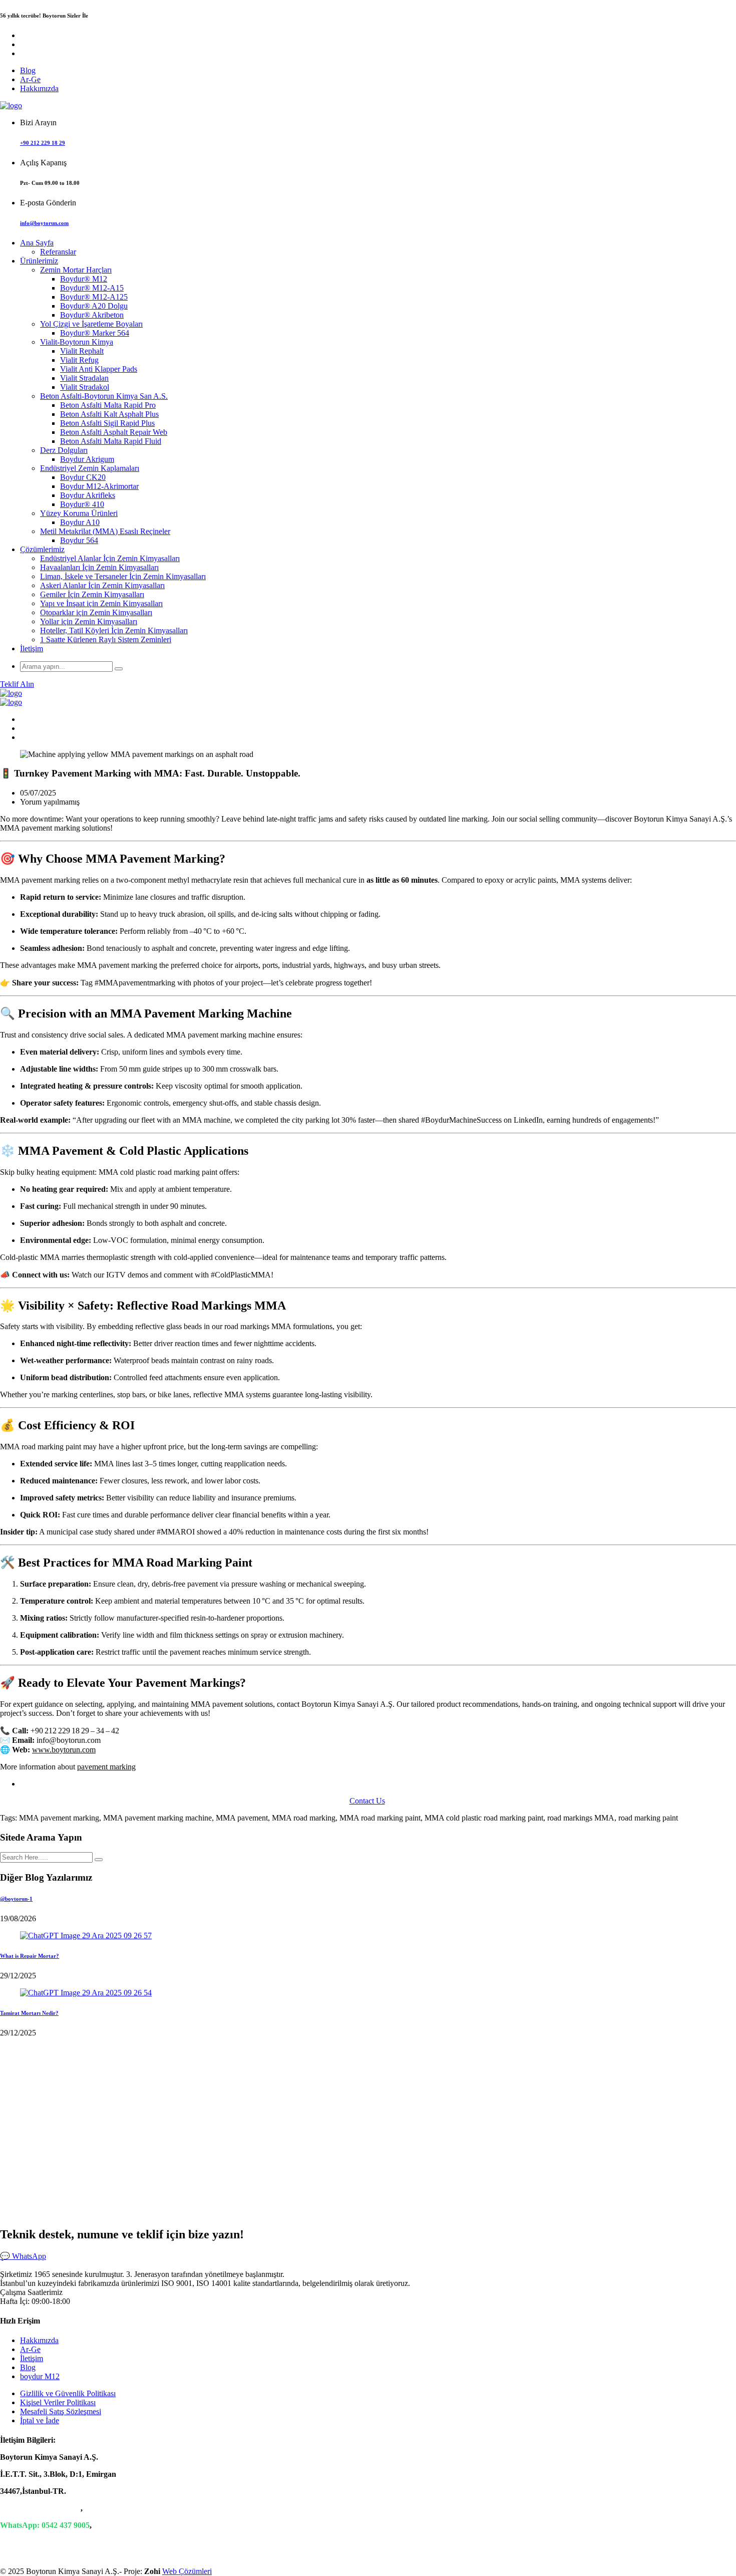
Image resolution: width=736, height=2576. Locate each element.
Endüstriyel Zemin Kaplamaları (90, 468)
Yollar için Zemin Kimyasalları (89, 621)
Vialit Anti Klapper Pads (99, 369)
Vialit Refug (79, 360)
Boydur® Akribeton (92, 315)
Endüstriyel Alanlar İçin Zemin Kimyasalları (110, 558)
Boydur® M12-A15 (92, 288)
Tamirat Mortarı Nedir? (29, 2013)
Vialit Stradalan (84, 378)
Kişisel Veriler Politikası (58, 2402)
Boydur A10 (80, 522)
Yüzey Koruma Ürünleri (79, 513)
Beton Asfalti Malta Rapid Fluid (111, 441)
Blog (28, 70)
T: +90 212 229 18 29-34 (40, 2508)
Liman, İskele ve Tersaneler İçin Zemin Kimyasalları (123, 576)
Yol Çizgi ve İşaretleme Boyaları (91, 324)
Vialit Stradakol (85, 387)
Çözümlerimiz (42, 549)
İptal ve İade (40, 2420)
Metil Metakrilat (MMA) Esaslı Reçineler (105, 531)
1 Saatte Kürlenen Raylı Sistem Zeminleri (106, 639)
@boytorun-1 (16, 1899)
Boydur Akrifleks (88, 495)
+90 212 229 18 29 (43, 143)
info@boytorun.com (44, 223)
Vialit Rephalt (82, 351)
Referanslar (58, 252)
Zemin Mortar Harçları (76, 270)
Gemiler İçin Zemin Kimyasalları (92, 594)
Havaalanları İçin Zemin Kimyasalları (99, 567)
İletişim (32, 649)
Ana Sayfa (37, 243)
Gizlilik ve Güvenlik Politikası (68, 2393)
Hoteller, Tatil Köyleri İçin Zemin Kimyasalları (114, 630)
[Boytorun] (11, 105)
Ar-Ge (30, 79)
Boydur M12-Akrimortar (99, 486)
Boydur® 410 (82, 504)
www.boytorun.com (64, 1750)
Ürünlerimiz (39, 261)
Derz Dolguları (64, 450)
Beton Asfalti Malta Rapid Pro (108, 405)
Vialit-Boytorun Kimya (77, 342)
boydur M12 (40, 2376)
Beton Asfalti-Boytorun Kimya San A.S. (104, 396)
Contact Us (367, 1801)
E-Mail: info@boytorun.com (48, 2542)
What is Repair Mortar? (30, 1956)
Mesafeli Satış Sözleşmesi (61, 2411)
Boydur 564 (79, 540)
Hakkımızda (39, 88)
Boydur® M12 (84, 279)
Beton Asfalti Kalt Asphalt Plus (109, 414)
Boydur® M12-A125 (94, 297)
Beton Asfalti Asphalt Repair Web (114, 432)
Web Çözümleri (187, 2571)
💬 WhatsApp (23, 2256)
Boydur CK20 (83, 477)
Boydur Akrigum (87, 459)
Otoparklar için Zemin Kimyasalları (96, 612)
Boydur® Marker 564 (95, 333)
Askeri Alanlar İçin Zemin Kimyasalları (102, 585)
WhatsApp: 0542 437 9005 (45, 2525)
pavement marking (106, 1767)
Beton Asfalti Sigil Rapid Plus (107, 423)
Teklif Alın (17, 684)
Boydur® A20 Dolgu (94, 306)
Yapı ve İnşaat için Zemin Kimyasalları (101, 603)
